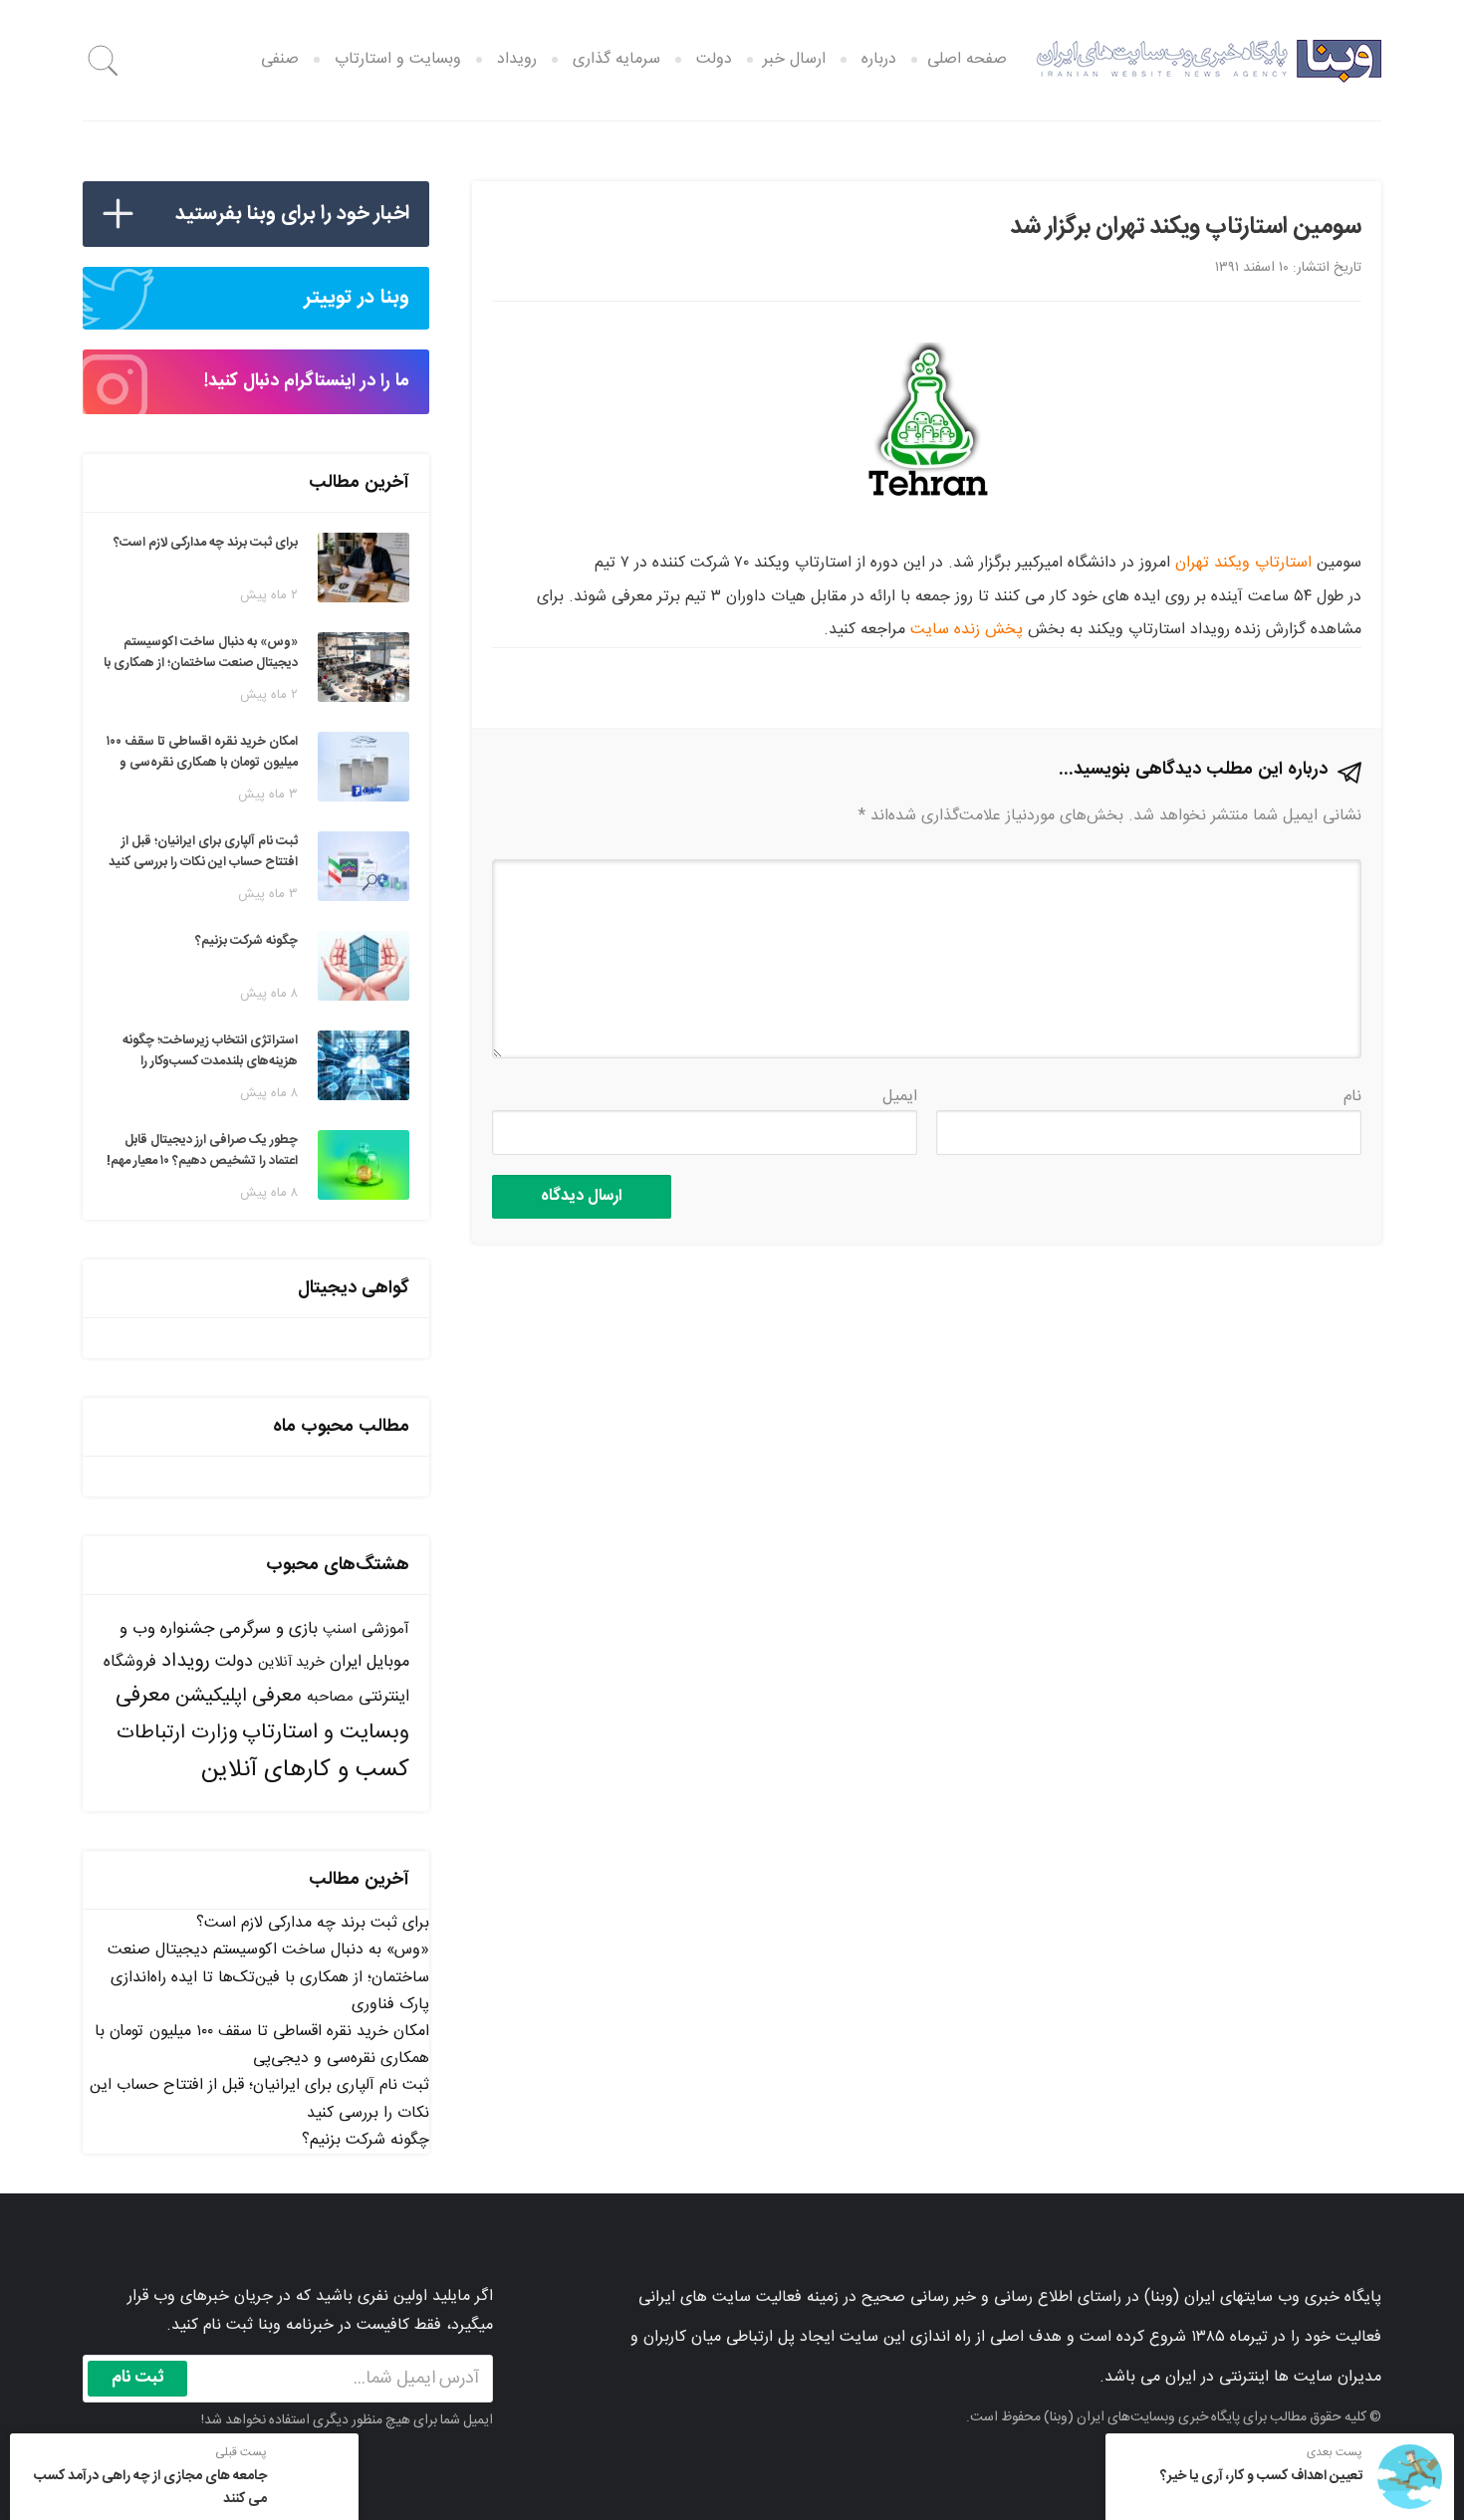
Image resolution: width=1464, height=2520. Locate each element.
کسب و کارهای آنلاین (305, 1770)
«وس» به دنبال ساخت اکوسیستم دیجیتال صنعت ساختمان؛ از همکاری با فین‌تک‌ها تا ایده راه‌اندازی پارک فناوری (268, 1977)
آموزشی (385, 1629)
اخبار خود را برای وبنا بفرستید (292, 214)
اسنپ (340, 1629)
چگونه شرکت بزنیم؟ (366, 2140)
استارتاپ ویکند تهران (1243, 563)
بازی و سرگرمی (268, 1629)
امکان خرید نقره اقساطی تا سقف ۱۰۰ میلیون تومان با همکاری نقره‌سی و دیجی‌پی (262, 2045)
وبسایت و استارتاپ (398, 59)
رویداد (186, 1661)
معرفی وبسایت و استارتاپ (262, 1714)
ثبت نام (138, 2378)
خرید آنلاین (291, 1663)
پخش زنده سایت (967, 630)
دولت (234, 1662)
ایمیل (900, 1097)
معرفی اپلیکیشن (239, 1697)
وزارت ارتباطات (177, 1733)
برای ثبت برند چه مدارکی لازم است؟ (313, 1923)
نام (1352, 1097)
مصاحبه (330, 1697)
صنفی (280, 59)
